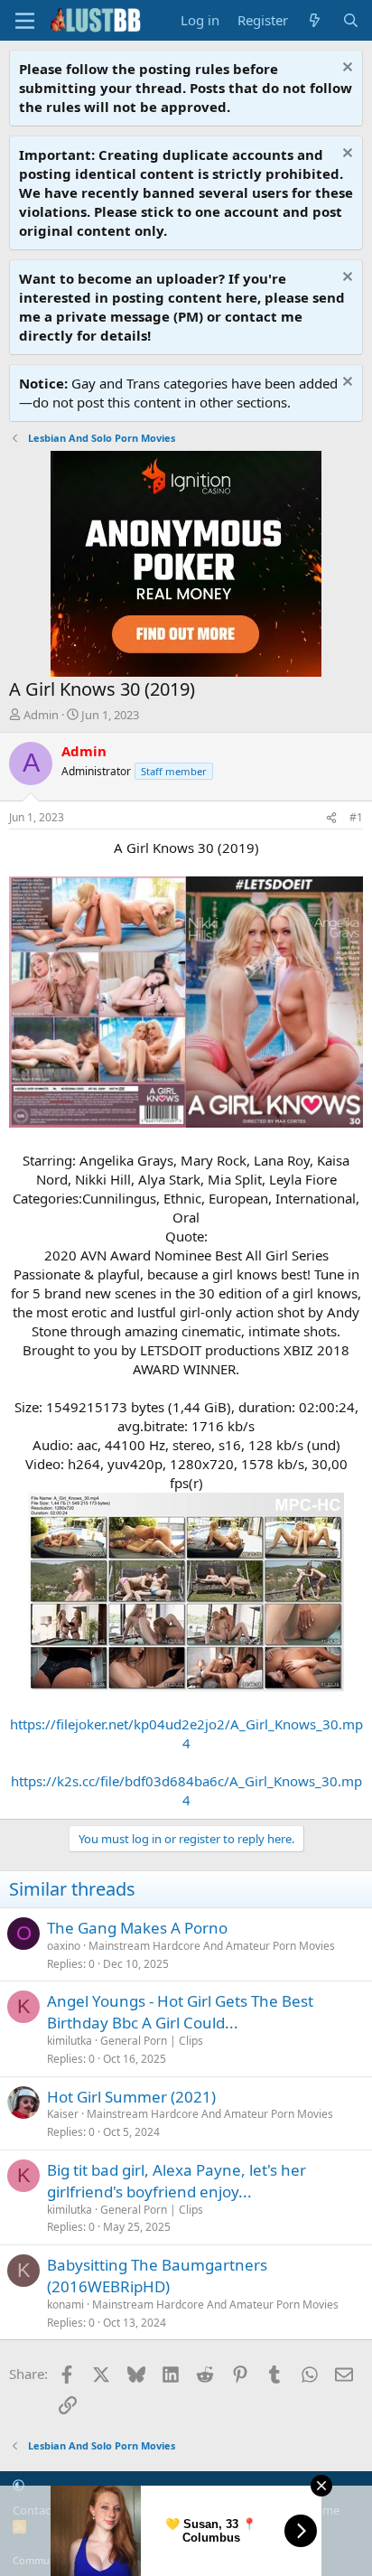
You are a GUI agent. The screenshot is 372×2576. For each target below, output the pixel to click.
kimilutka (70, 2041)
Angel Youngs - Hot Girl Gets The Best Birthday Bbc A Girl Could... (180, 2012)
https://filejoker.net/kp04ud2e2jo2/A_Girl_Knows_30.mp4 (186, 1733)
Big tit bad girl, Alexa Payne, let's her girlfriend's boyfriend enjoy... (177, 2181)
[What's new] (315, 20)
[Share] (331, 818)
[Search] (351, 20)
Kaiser (63, 2114)
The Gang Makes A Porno (137, 1928)
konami (65, 2304)
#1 (356, 817)
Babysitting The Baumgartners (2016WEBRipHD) (157, 2276)
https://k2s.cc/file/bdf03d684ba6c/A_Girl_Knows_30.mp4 (186, 1790)
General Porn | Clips (152, 2041)
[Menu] (25, 21)
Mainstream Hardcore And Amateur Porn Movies (212, 1946)
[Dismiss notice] (345, 69)
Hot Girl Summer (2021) (131, 2097)
